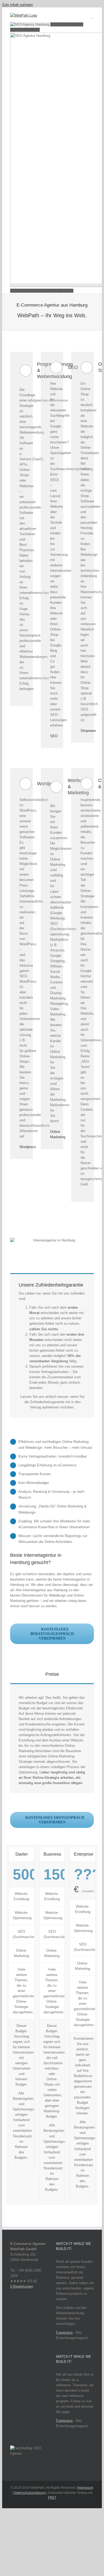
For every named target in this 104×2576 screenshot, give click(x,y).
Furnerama (64, 2333)
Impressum (85, 2488)
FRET (52, 2498)
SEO (54, 736)
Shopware (88, 731)
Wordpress (28, 1147)
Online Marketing (58, 1134)
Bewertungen (22, 2286)
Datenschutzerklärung (30, 2493)
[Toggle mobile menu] (92, 16)
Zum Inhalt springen (17, 5)
